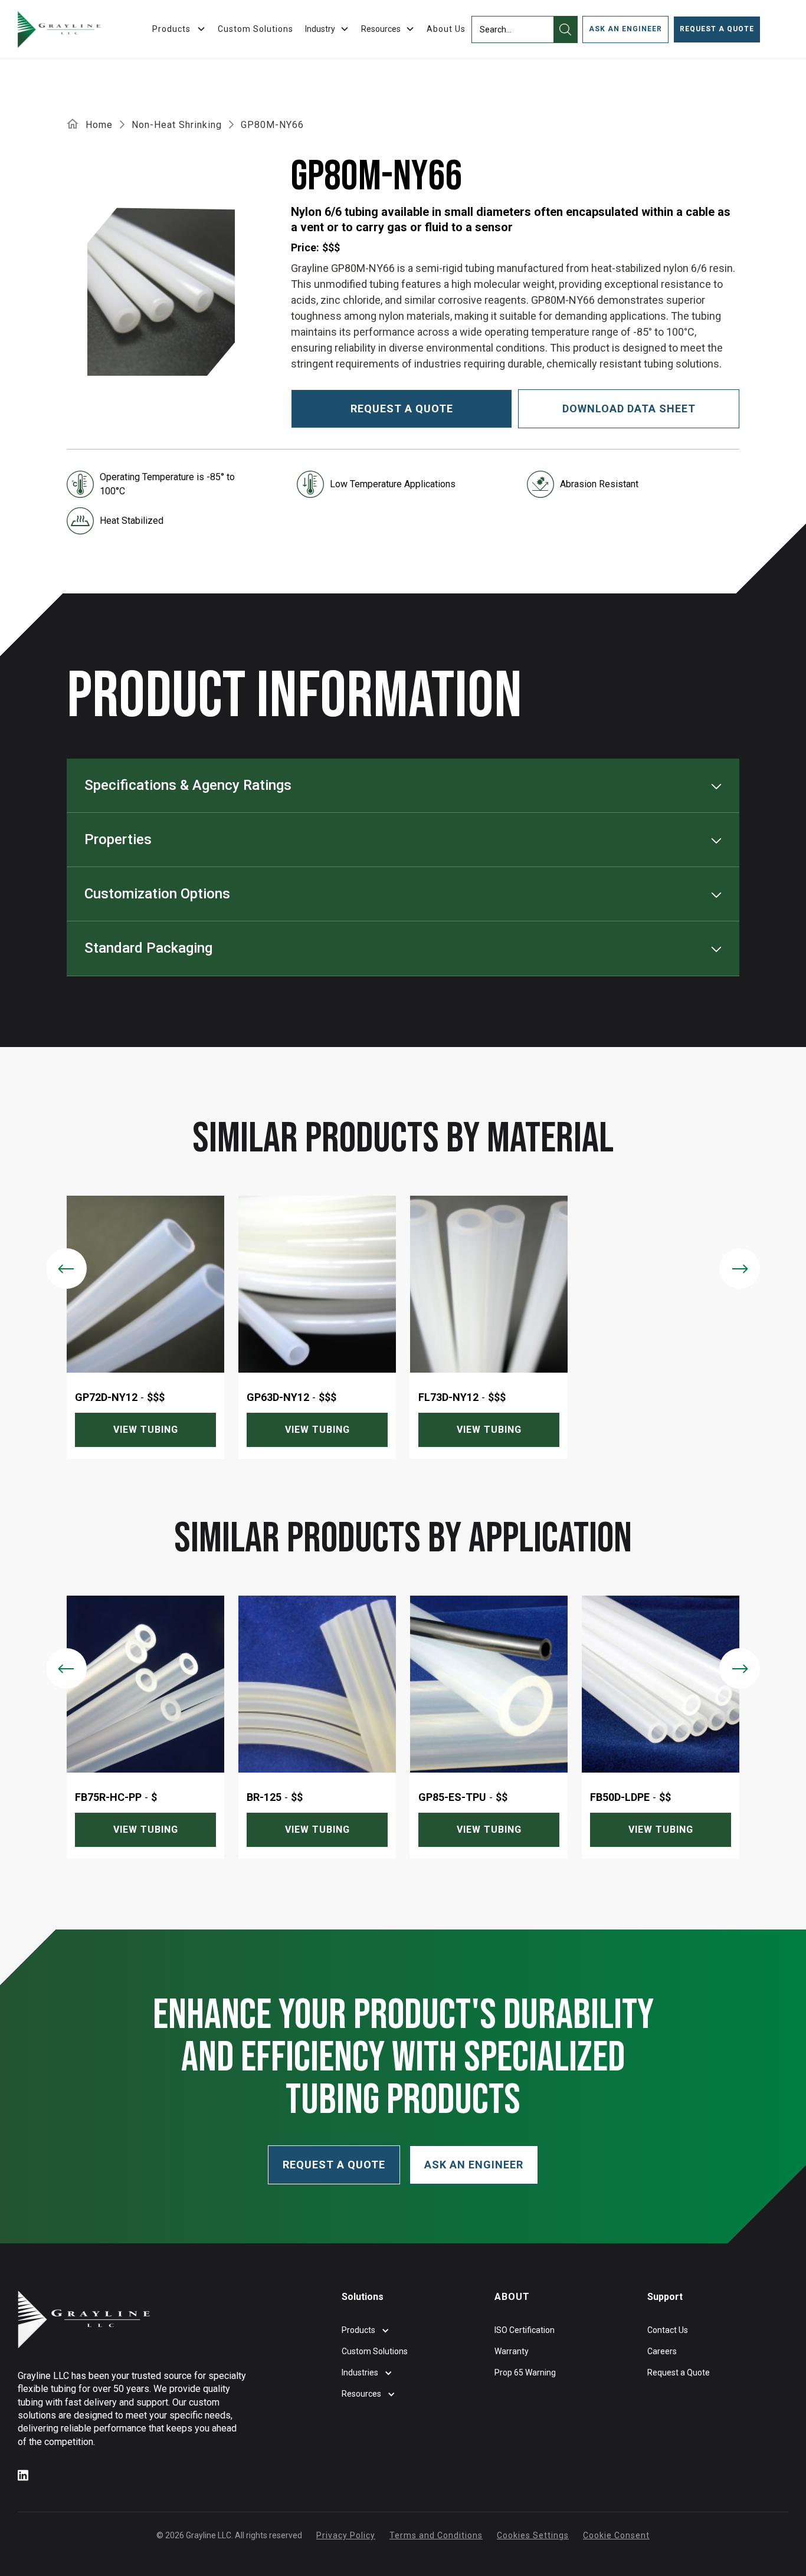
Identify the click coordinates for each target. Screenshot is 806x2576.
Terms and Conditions (436, 2535)
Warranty (512, 2351)
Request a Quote (717, 29)
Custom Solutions (255, 29)
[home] (59, 29)
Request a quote (402, 408)
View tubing (146, 1430)
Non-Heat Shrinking (177, 125)
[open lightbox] (161, 292)
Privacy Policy (346, 2535)
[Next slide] (740, 1269)
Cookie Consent (616, 2535)
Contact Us (668, 2330)
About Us (446, 29)
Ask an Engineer (474, 2165)
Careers (662, 2351)
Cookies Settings (533, 2535)
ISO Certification (525, 2330)
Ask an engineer (625, 29)
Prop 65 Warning (525, 2372)
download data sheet (629, 408)
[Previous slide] (66, 1269)
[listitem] (145, 1327)
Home (99, 125)
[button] (327, 29)
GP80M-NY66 (272, 125)
